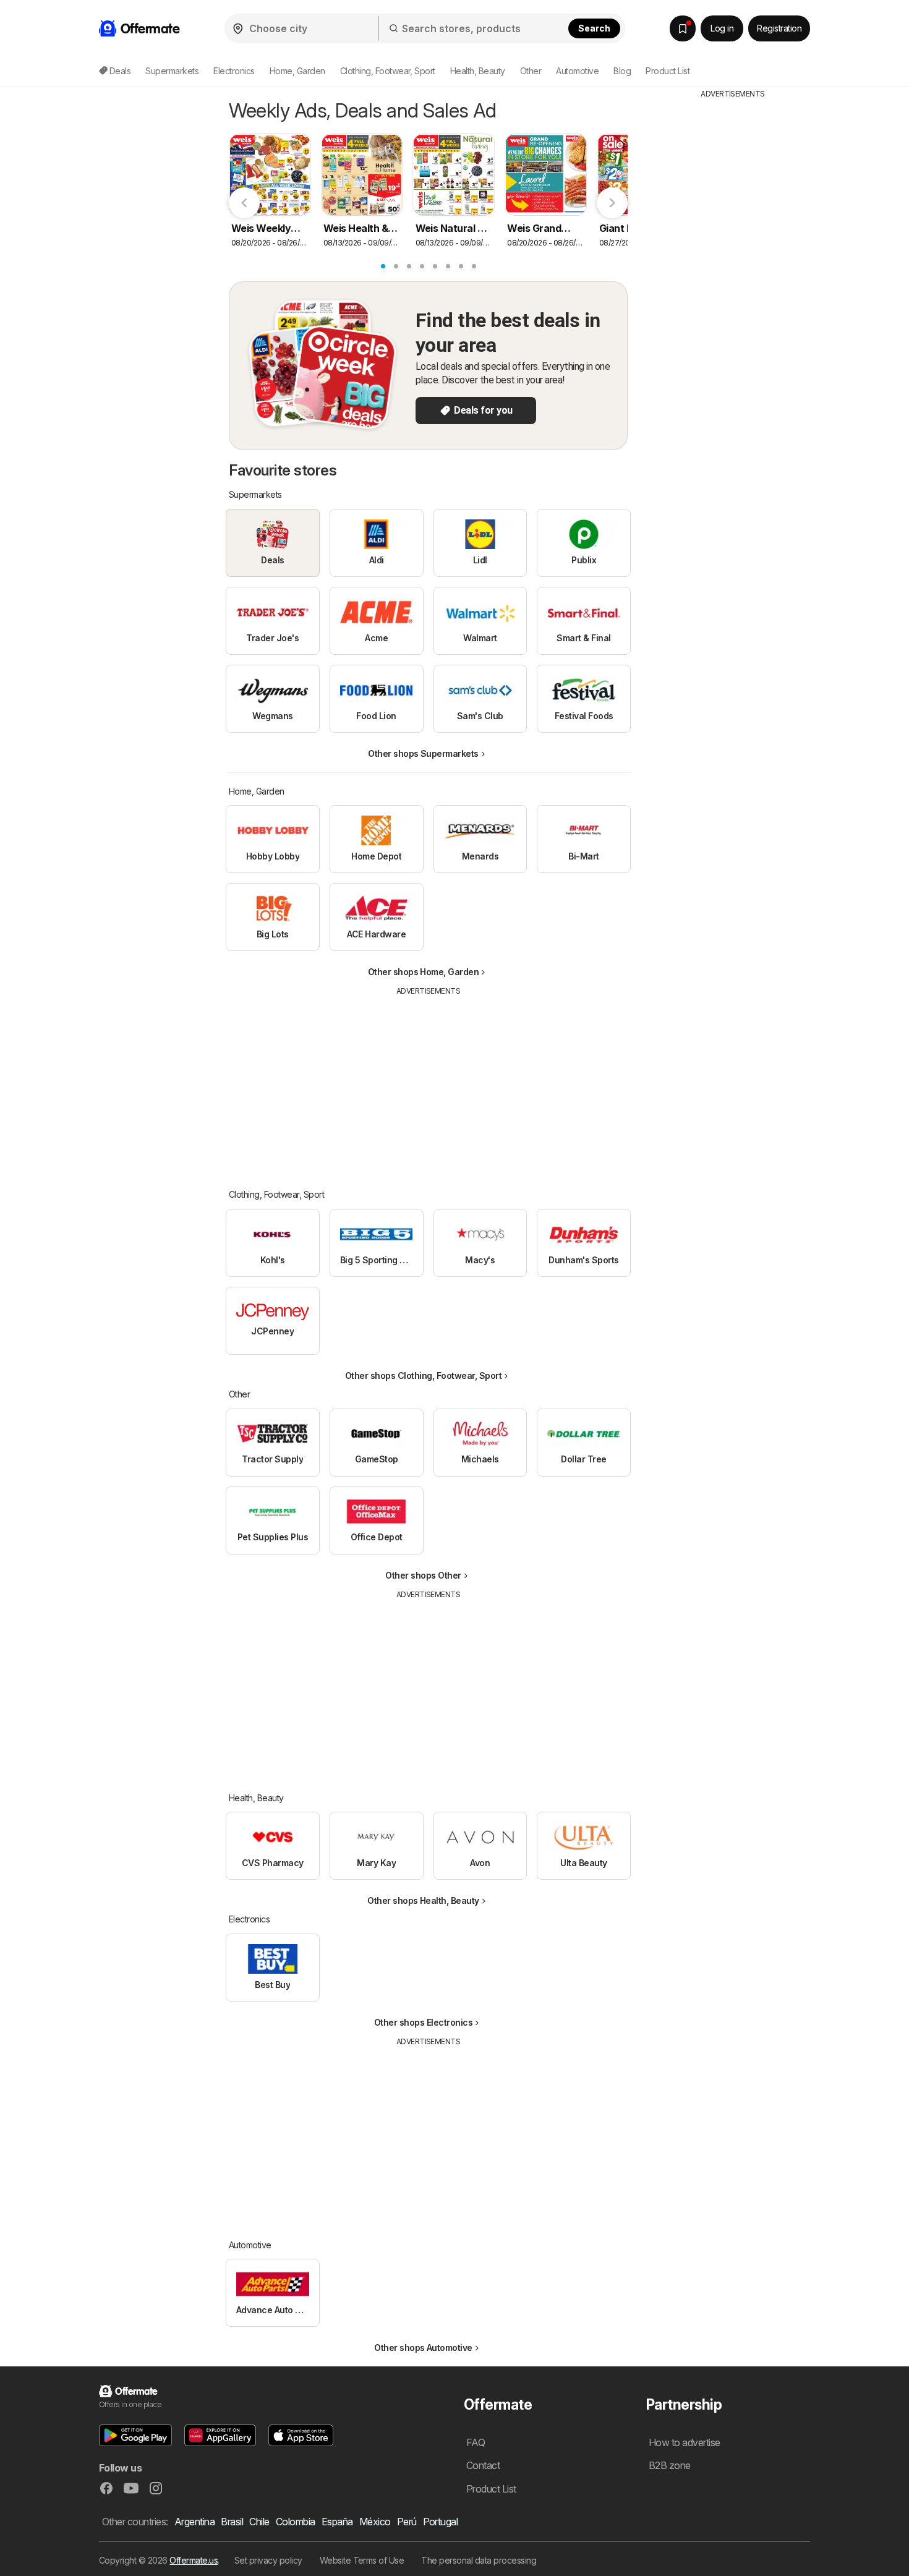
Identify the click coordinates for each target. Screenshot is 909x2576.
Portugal (441, 2522)
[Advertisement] (429, 1083)
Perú (407, 2522)
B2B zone (670, 2465)
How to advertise (685, 2442)
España (337, 2522)
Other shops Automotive (423, 2348)
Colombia (296, 2522)
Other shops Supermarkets (423, 753)
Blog (622, 71)
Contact (483, 2465)
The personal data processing (479, 2560)
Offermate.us (194, 2560)
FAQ (476, 2442)
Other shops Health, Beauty (423, 1900)
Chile (259, 2522)
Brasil (232, 2522)
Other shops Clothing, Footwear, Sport (423, 1375)
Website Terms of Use (362, 2560)
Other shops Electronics (423, 2022)
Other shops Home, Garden (424, 972)
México (375, 2522)
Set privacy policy (268, 2560)
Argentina (194, 2522)
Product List (668, 71)
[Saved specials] (683, 28)
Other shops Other (423, 1575)
